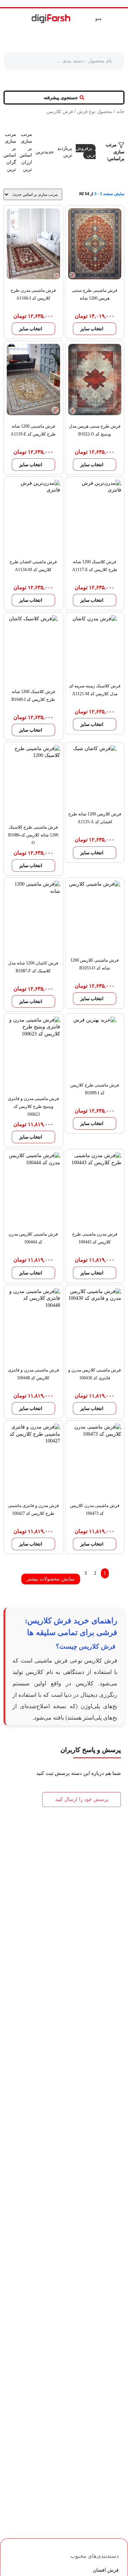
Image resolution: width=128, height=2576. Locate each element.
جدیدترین (45, 152)
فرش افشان (106, 2570)
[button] (64, 98)
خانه (120, 112)
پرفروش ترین (86, 152)
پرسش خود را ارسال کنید (82, 1799)
